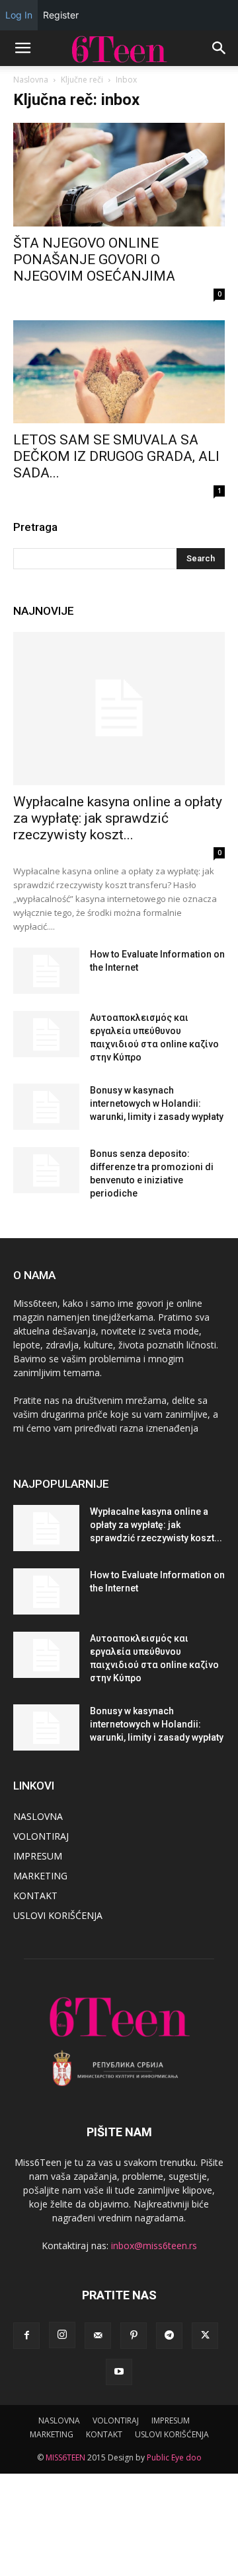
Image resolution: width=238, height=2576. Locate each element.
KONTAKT (35, 1896)
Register (61, 15)
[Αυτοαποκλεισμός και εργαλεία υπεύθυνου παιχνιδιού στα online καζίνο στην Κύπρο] (46, 1034)
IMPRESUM (38, 1856)
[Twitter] (205, 2336)
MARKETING (40, 1876)
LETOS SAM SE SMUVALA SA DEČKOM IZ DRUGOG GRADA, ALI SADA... (116, 456)
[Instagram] (62, 2335)
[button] (22, 48)
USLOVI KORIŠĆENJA (58, 1915)
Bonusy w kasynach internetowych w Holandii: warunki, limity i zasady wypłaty (157, 1103)
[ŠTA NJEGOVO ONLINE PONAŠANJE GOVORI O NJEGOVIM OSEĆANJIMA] (119, 175)
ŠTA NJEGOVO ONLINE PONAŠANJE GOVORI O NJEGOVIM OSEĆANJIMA (94, 260)
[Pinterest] (134, 2336)
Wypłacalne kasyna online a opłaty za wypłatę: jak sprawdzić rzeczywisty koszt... (118, 818)
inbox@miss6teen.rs (154, 2245)
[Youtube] (119, 2372)
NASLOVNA (38, 1816)
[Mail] (98, 2336)
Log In (19, 15)
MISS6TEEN (65, 2457)
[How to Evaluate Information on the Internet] (46, 971)
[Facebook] (26, 2336)
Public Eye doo (174, 2457)
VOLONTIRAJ (41, 1836)
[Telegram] (169, 2336)
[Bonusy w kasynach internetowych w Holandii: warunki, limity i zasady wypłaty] (46, 1107)
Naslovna (31, 80)
